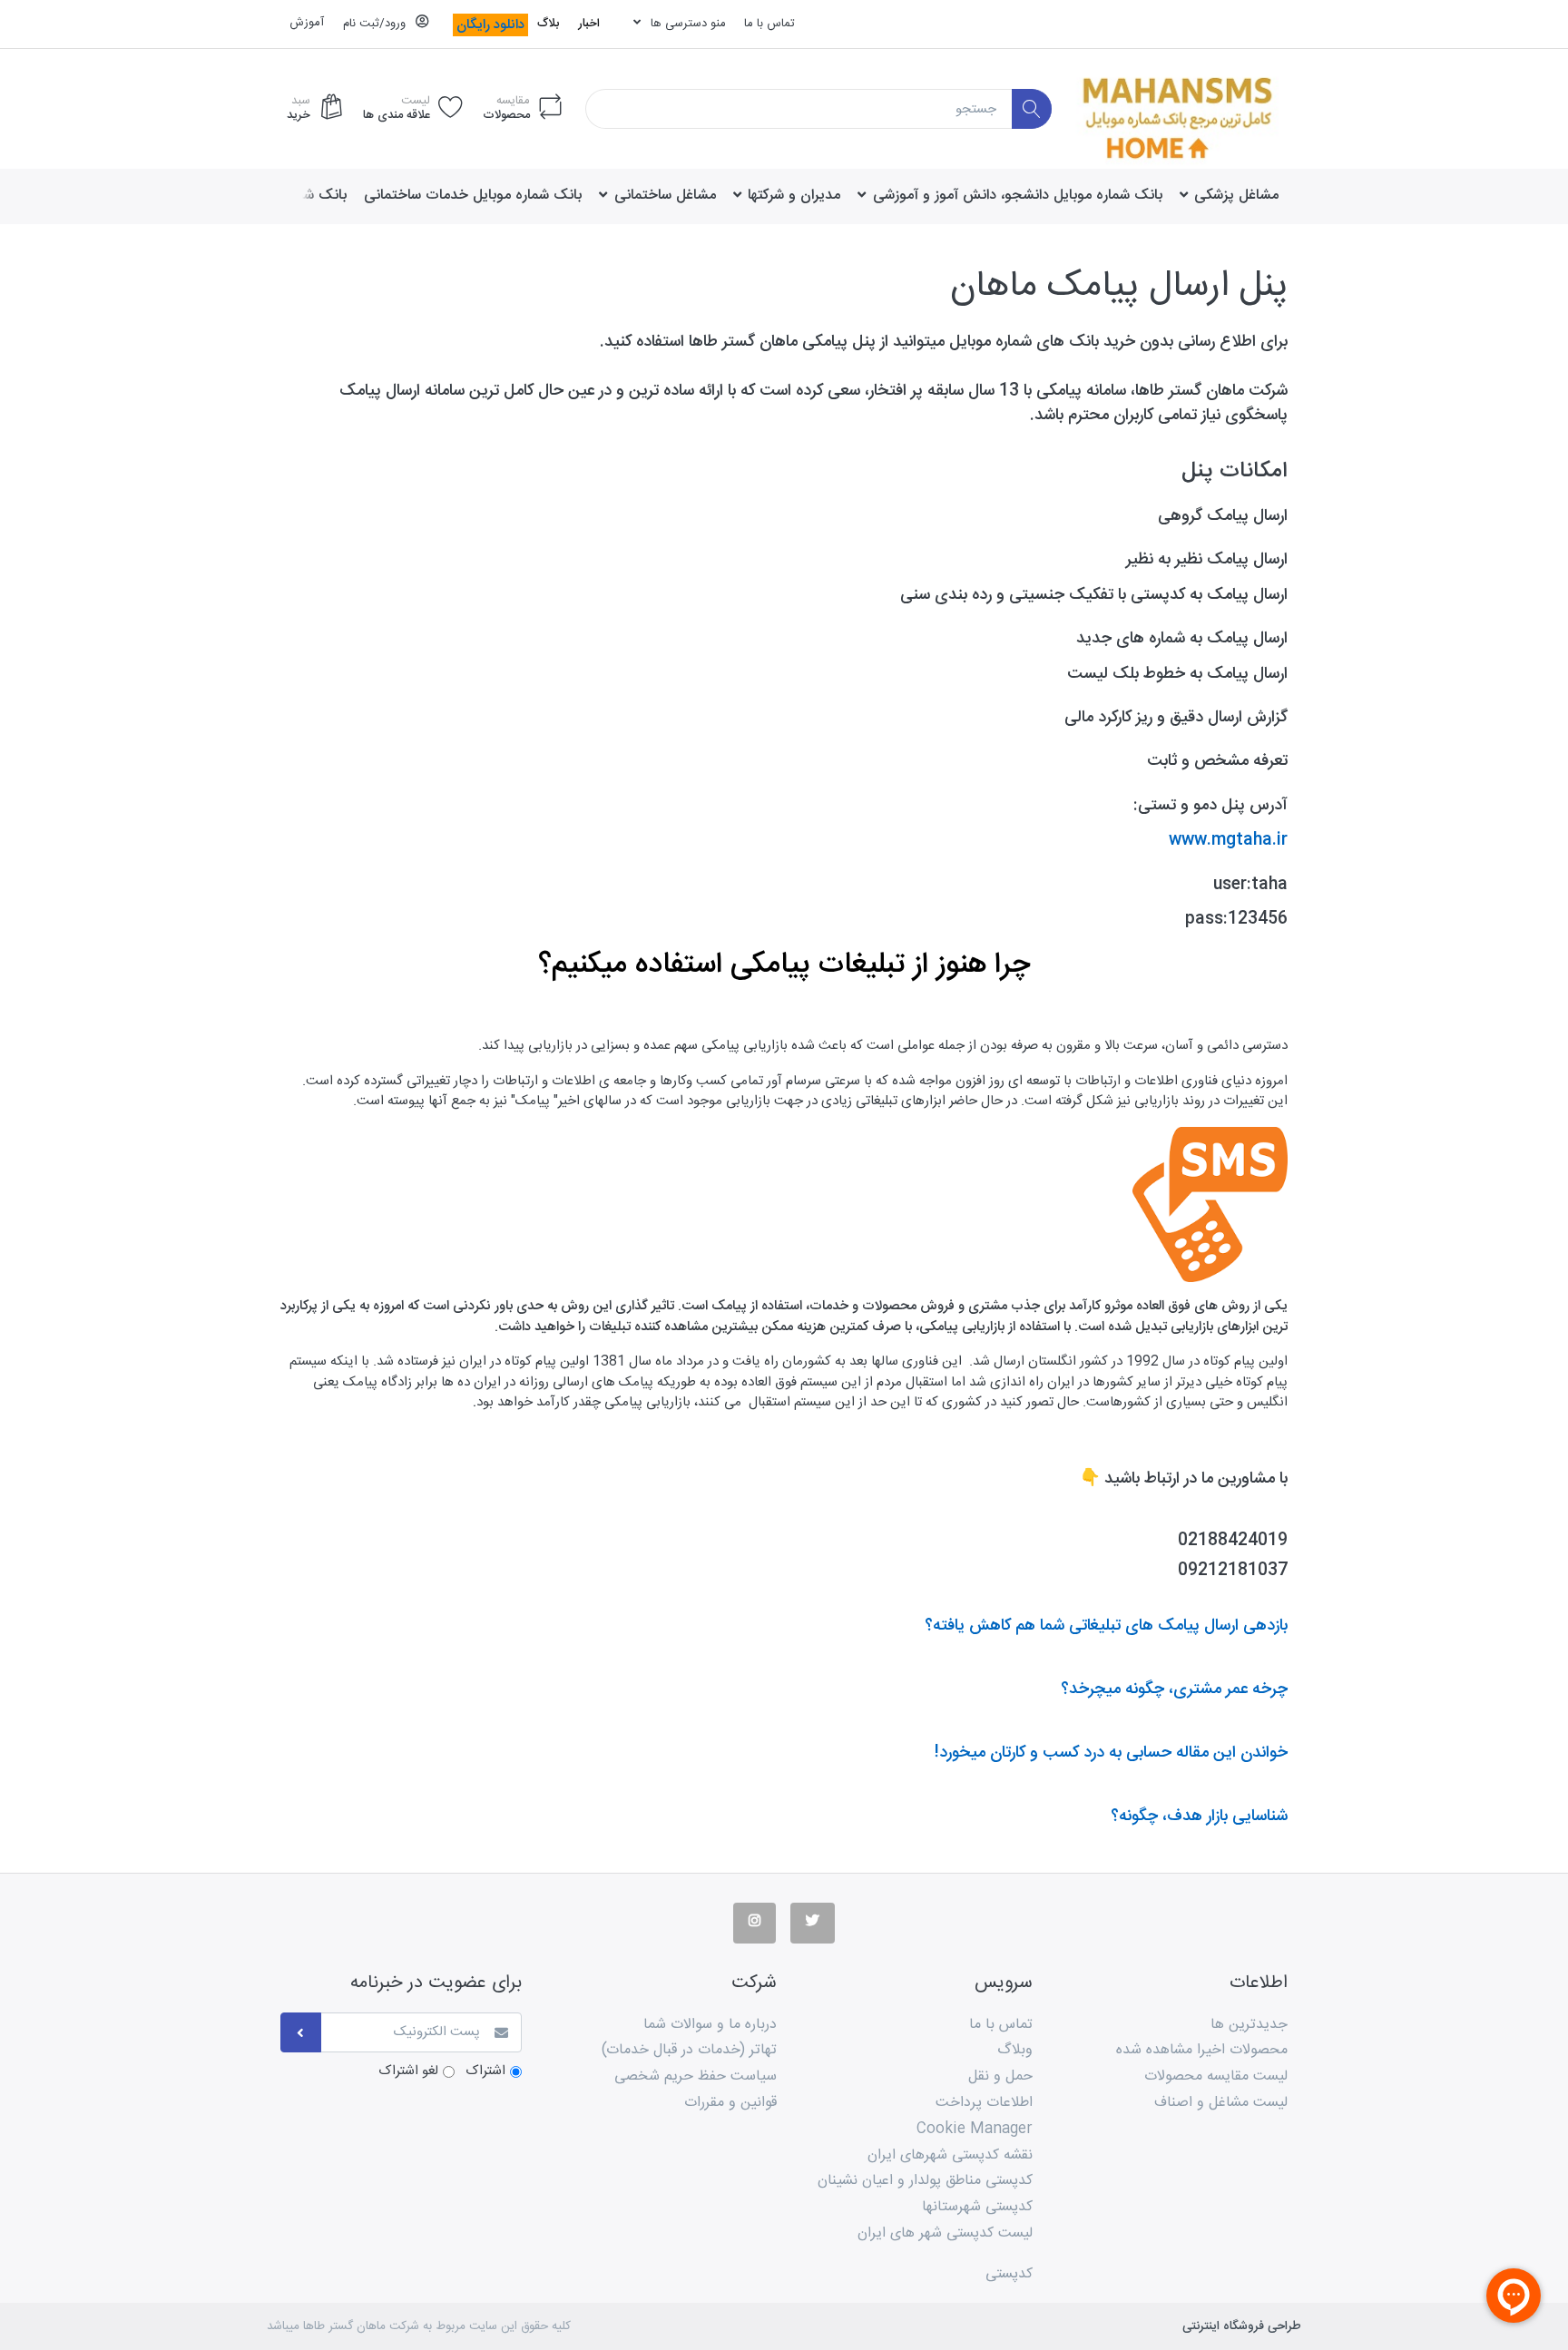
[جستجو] (1032, 109)
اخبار (589, 24)
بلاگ (548, 24)
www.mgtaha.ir (1228, 840)
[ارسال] (301, 2033)
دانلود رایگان (490, 25)
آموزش (307, 23)
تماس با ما (769, 24)
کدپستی (1009, 2274)
